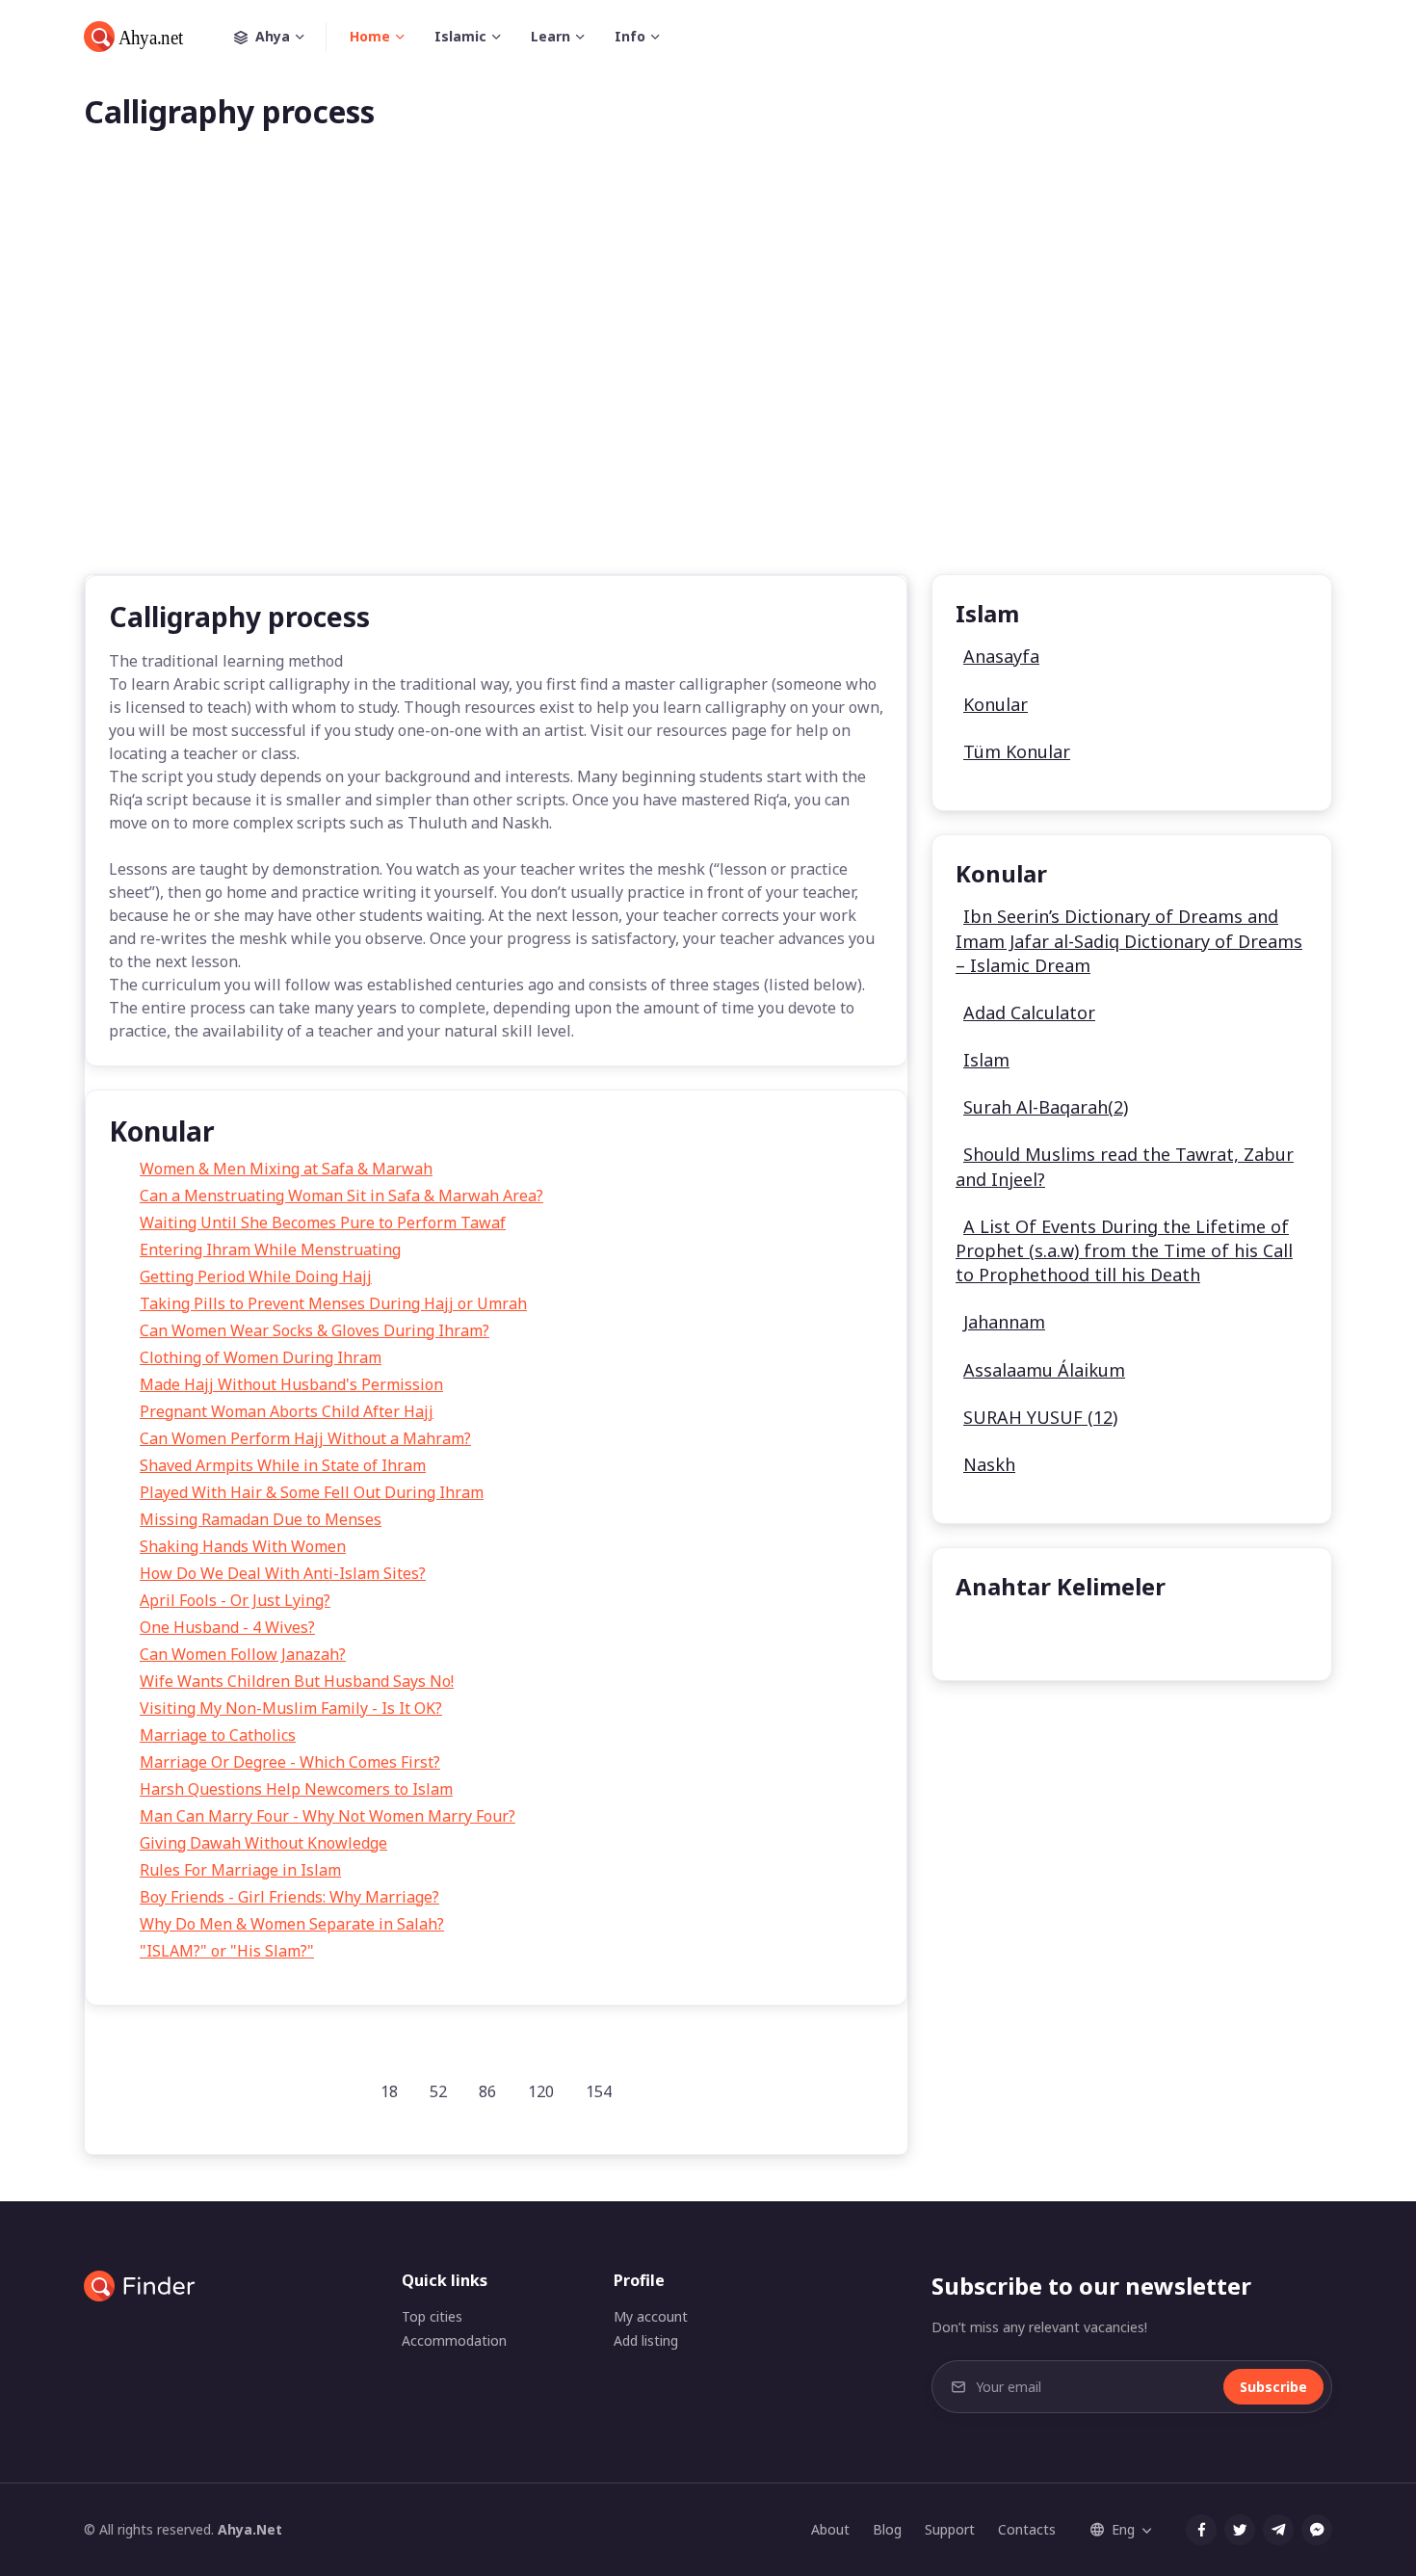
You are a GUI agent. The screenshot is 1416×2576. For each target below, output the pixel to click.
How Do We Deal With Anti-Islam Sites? (283, 1573)
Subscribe (1273, 2387)
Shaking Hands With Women (243, 1546)
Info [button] (630, 36)
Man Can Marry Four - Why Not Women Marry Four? (328, 1816)
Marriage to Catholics (218, 1735)
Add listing (646, 2340)
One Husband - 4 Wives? (227, 1627)
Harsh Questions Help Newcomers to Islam (296, 1789)
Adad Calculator (1029, 1012)
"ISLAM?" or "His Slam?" (227, 1951)
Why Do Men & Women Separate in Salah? (292, 1924)
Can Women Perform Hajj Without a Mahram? (305, 1438)
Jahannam (1004, 1322)
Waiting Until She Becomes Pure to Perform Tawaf (323, 1222)
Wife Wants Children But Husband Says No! (297, 1681)
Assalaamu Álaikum (1044, 1370)
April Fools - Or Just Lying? (235, 1600)
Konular (996, 704)
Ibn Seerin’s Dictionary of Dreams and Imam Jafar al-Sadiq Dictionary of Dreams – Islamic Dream (1129, 940)
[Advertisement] (708, 383)
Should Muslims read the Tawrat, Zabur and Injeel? (1125, 1166)
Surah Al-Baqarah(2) (1046, 1107)
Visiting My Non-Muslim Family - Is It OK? (291, 1708)
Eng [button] (1123, 2529)
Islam (986, 1060)
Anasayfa (1001, 656)
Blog (887, 2529)
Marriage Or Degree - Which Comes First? (290, 1762)
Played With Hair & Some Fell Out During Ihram (312, 1492)
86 (487, 2091)
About (830, 2529)
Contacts (1027, 2529)
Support (950, 2529)
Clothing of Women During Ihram (261, 1357)
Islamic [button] (460, 36)
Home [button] (370, 36)
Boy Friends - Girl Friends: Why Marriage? (289, 1897)
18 (389, 2091)
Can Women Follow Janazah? (243, 1654)
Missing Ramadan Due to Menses (261, 1519)
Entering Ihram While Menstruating (270, 1249)
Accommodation (454, 2340)
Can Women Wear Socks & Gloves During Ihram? (315, 1330)
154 (599, 2091)
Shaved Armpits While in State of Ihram (283, 1465)
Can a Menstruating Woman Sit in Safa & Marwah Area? (341, 1196)
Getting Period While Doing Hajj (256, 1276)
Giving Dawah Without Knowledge (263, 1843)
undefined (1007, 1635)
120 (541, 2091)
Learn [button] (551, 36)
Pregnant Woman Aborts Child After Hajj (287, 1411)
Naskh (989, 1464)
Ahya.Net (250, 2529)
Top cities (432, 2316)
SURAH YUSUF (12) (1040, 1417)
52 (438, 2091)
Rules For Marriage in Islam (240, 1870)
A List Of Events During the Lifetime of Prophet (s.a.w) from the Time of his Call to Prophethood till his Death (1124, 1250)
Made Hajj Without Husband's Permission (291, 1384)
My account (651, 2316)
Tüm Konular (1017, 751)
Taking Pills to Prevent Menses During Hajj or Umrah (333, 1303)
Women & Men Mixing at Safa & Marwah (286, 1169)
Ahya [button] (273, 36)
